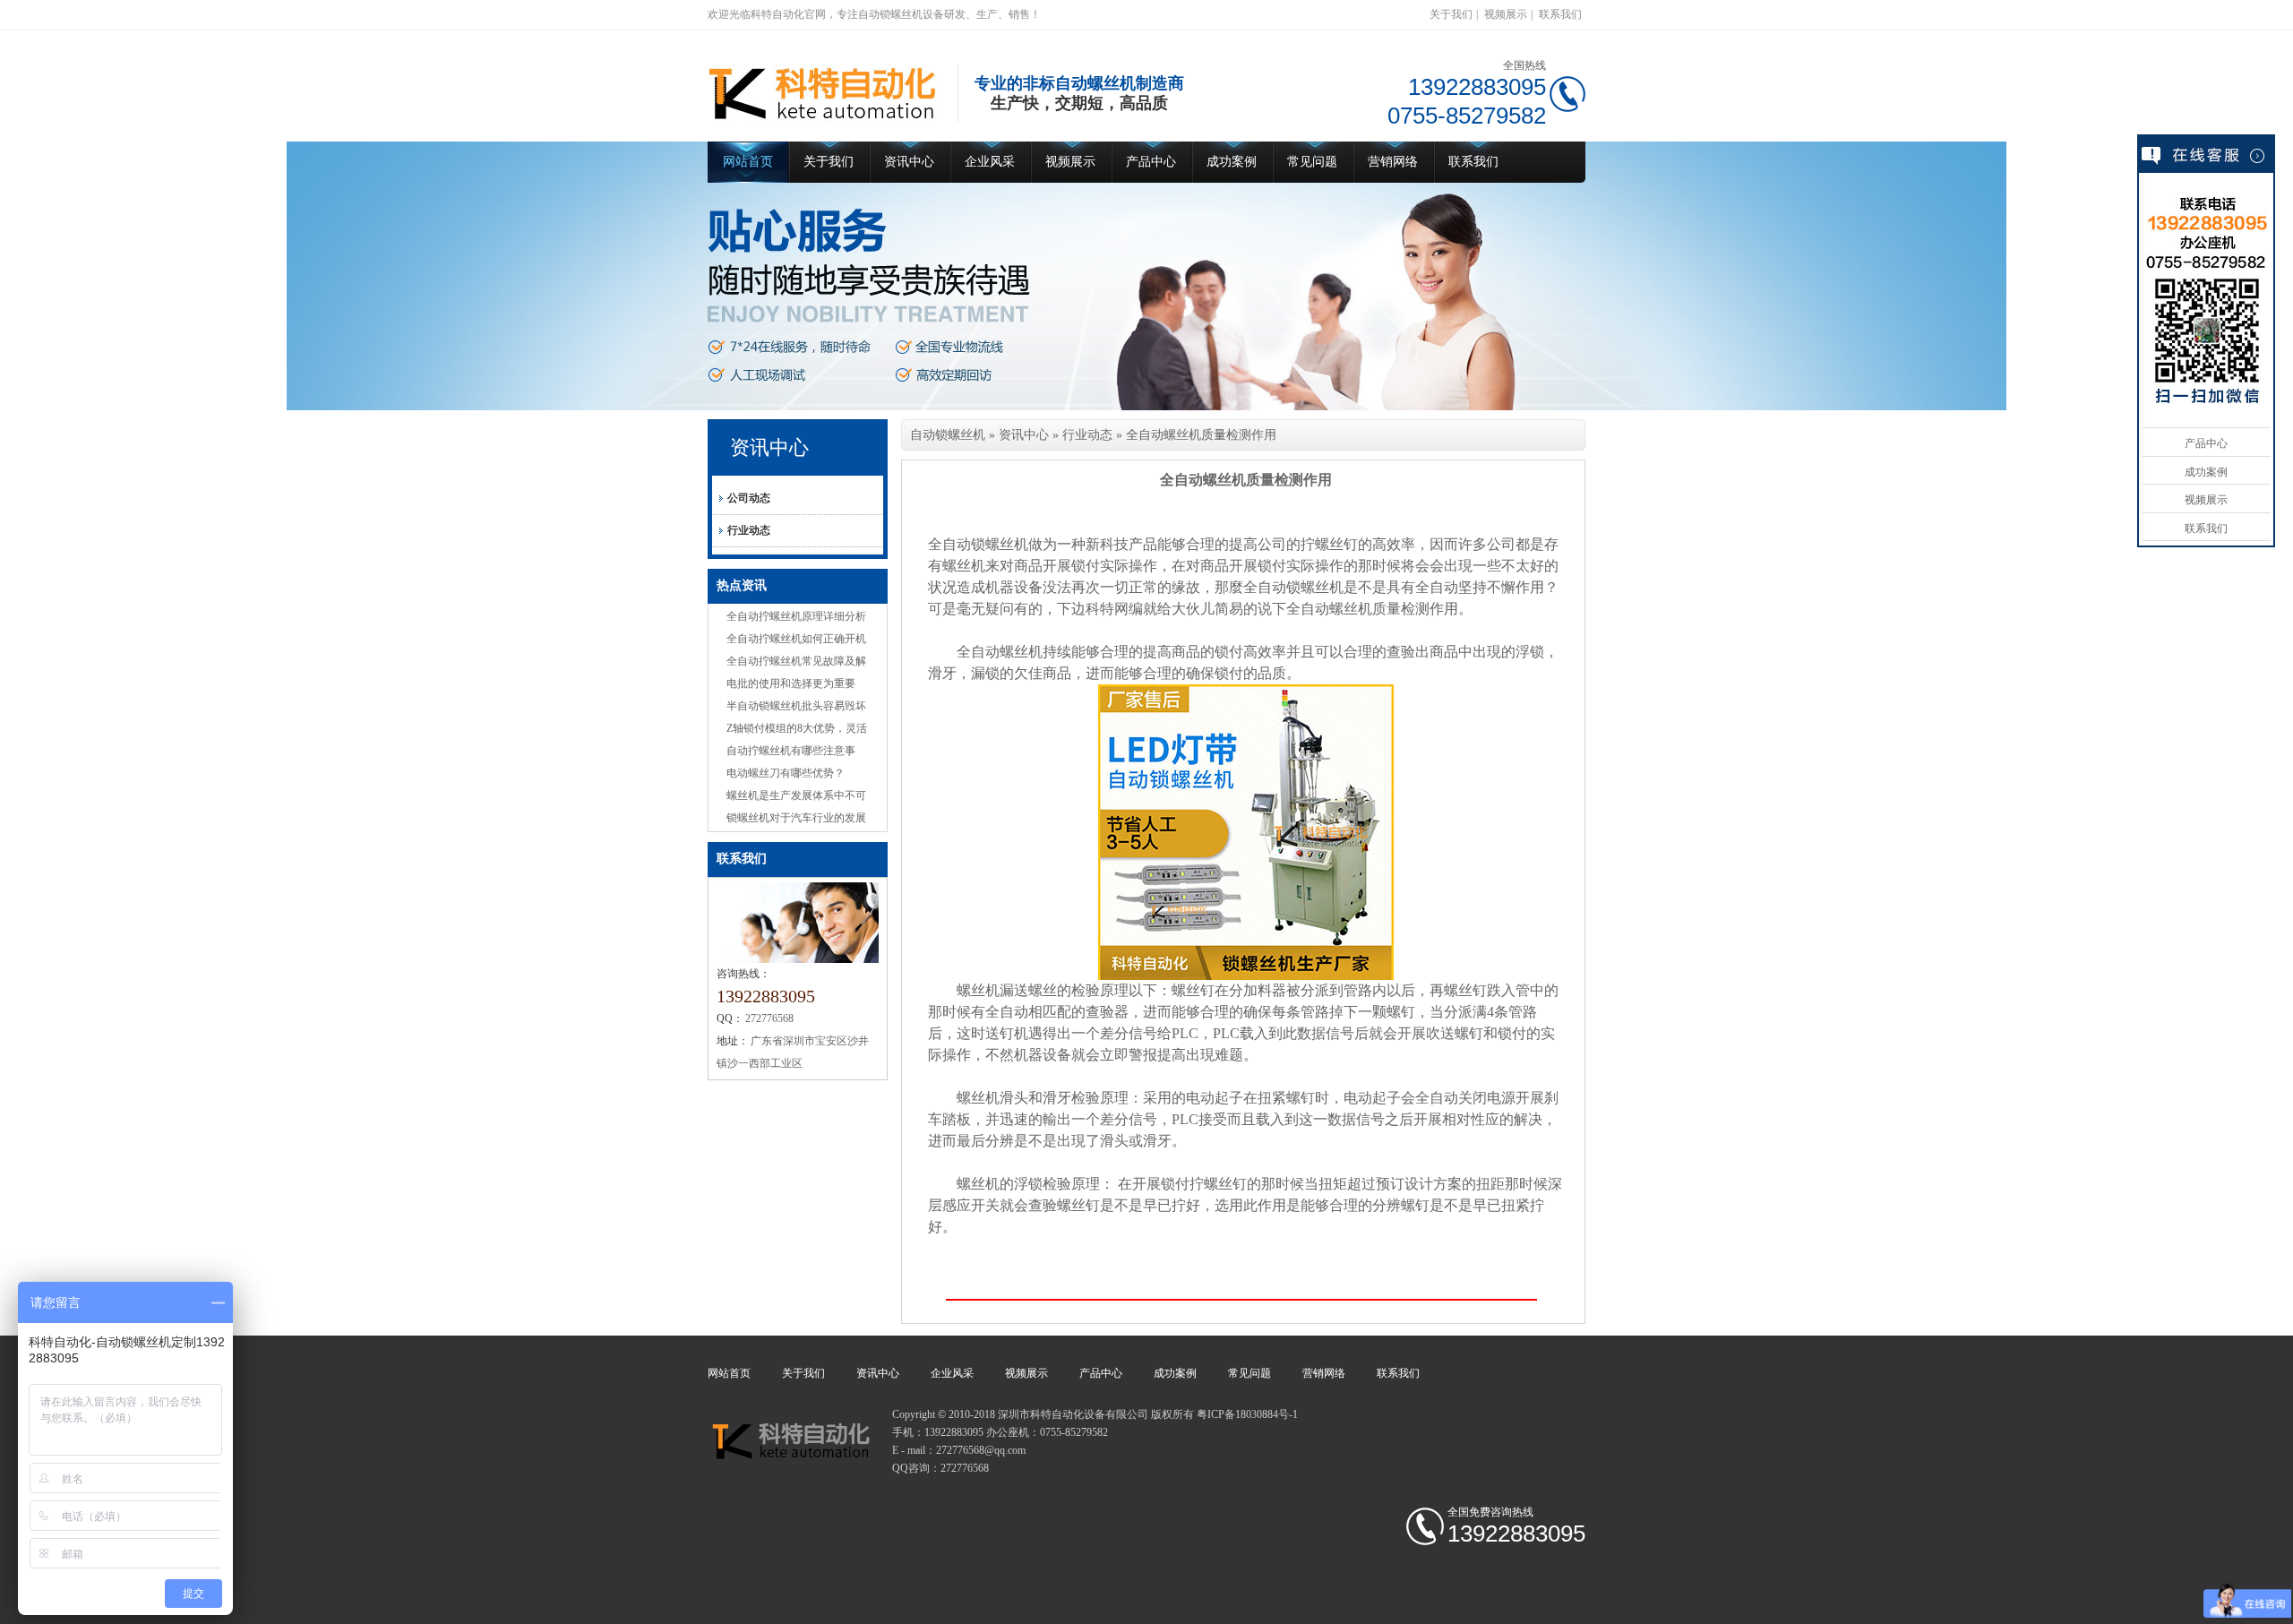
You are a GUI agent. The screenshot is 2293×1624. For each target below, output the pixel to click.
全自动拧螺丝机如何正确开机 (796, 639)
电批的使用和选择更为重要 (791, 683)
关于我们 (1451, 14)
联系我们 (1560, 14)
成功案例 (1232, 162)
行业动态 (749, 530)
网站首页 (748, 162)
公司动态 (749, 498)
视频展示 (1506, 14)
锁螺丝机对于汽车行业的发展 (796, 818)
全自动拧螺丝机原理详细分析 (796, 616)
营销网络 (1393, 162)
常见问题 (1312, 162)
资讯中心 (909, 162)
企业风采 (990, 162)
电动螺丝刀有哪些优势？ (786, 773)
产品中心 (1151, 162)
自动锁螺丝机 (948, 435)
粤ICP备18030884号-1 (1247, 1414)
